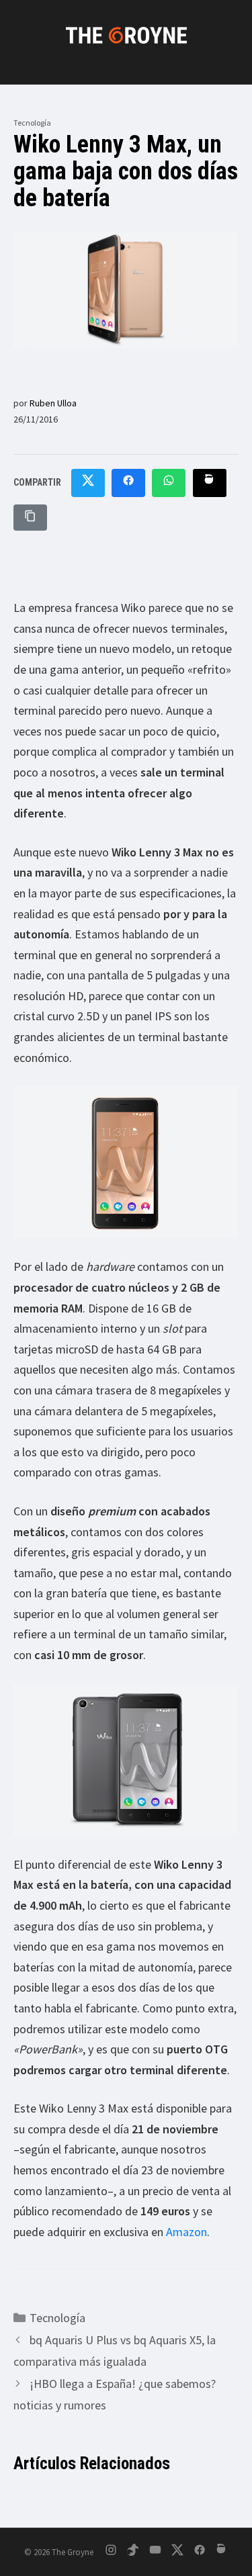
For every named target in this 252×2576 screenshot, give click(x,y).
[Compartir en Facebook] (128, 483)
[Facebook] (200, 2552)
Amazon (186, 2232)
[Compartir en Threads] (210, 483)
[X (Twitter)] (177, 2552)
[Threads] (222, 2552)
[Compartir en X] (88, 483)
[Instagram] (111, 2552)
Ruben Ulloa (53, 403)
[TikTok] (133, 2552)
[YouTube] (155, 2552)
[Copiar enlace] (30, 518)
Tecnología (32, 123)
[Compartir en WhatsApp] (169, 483)
